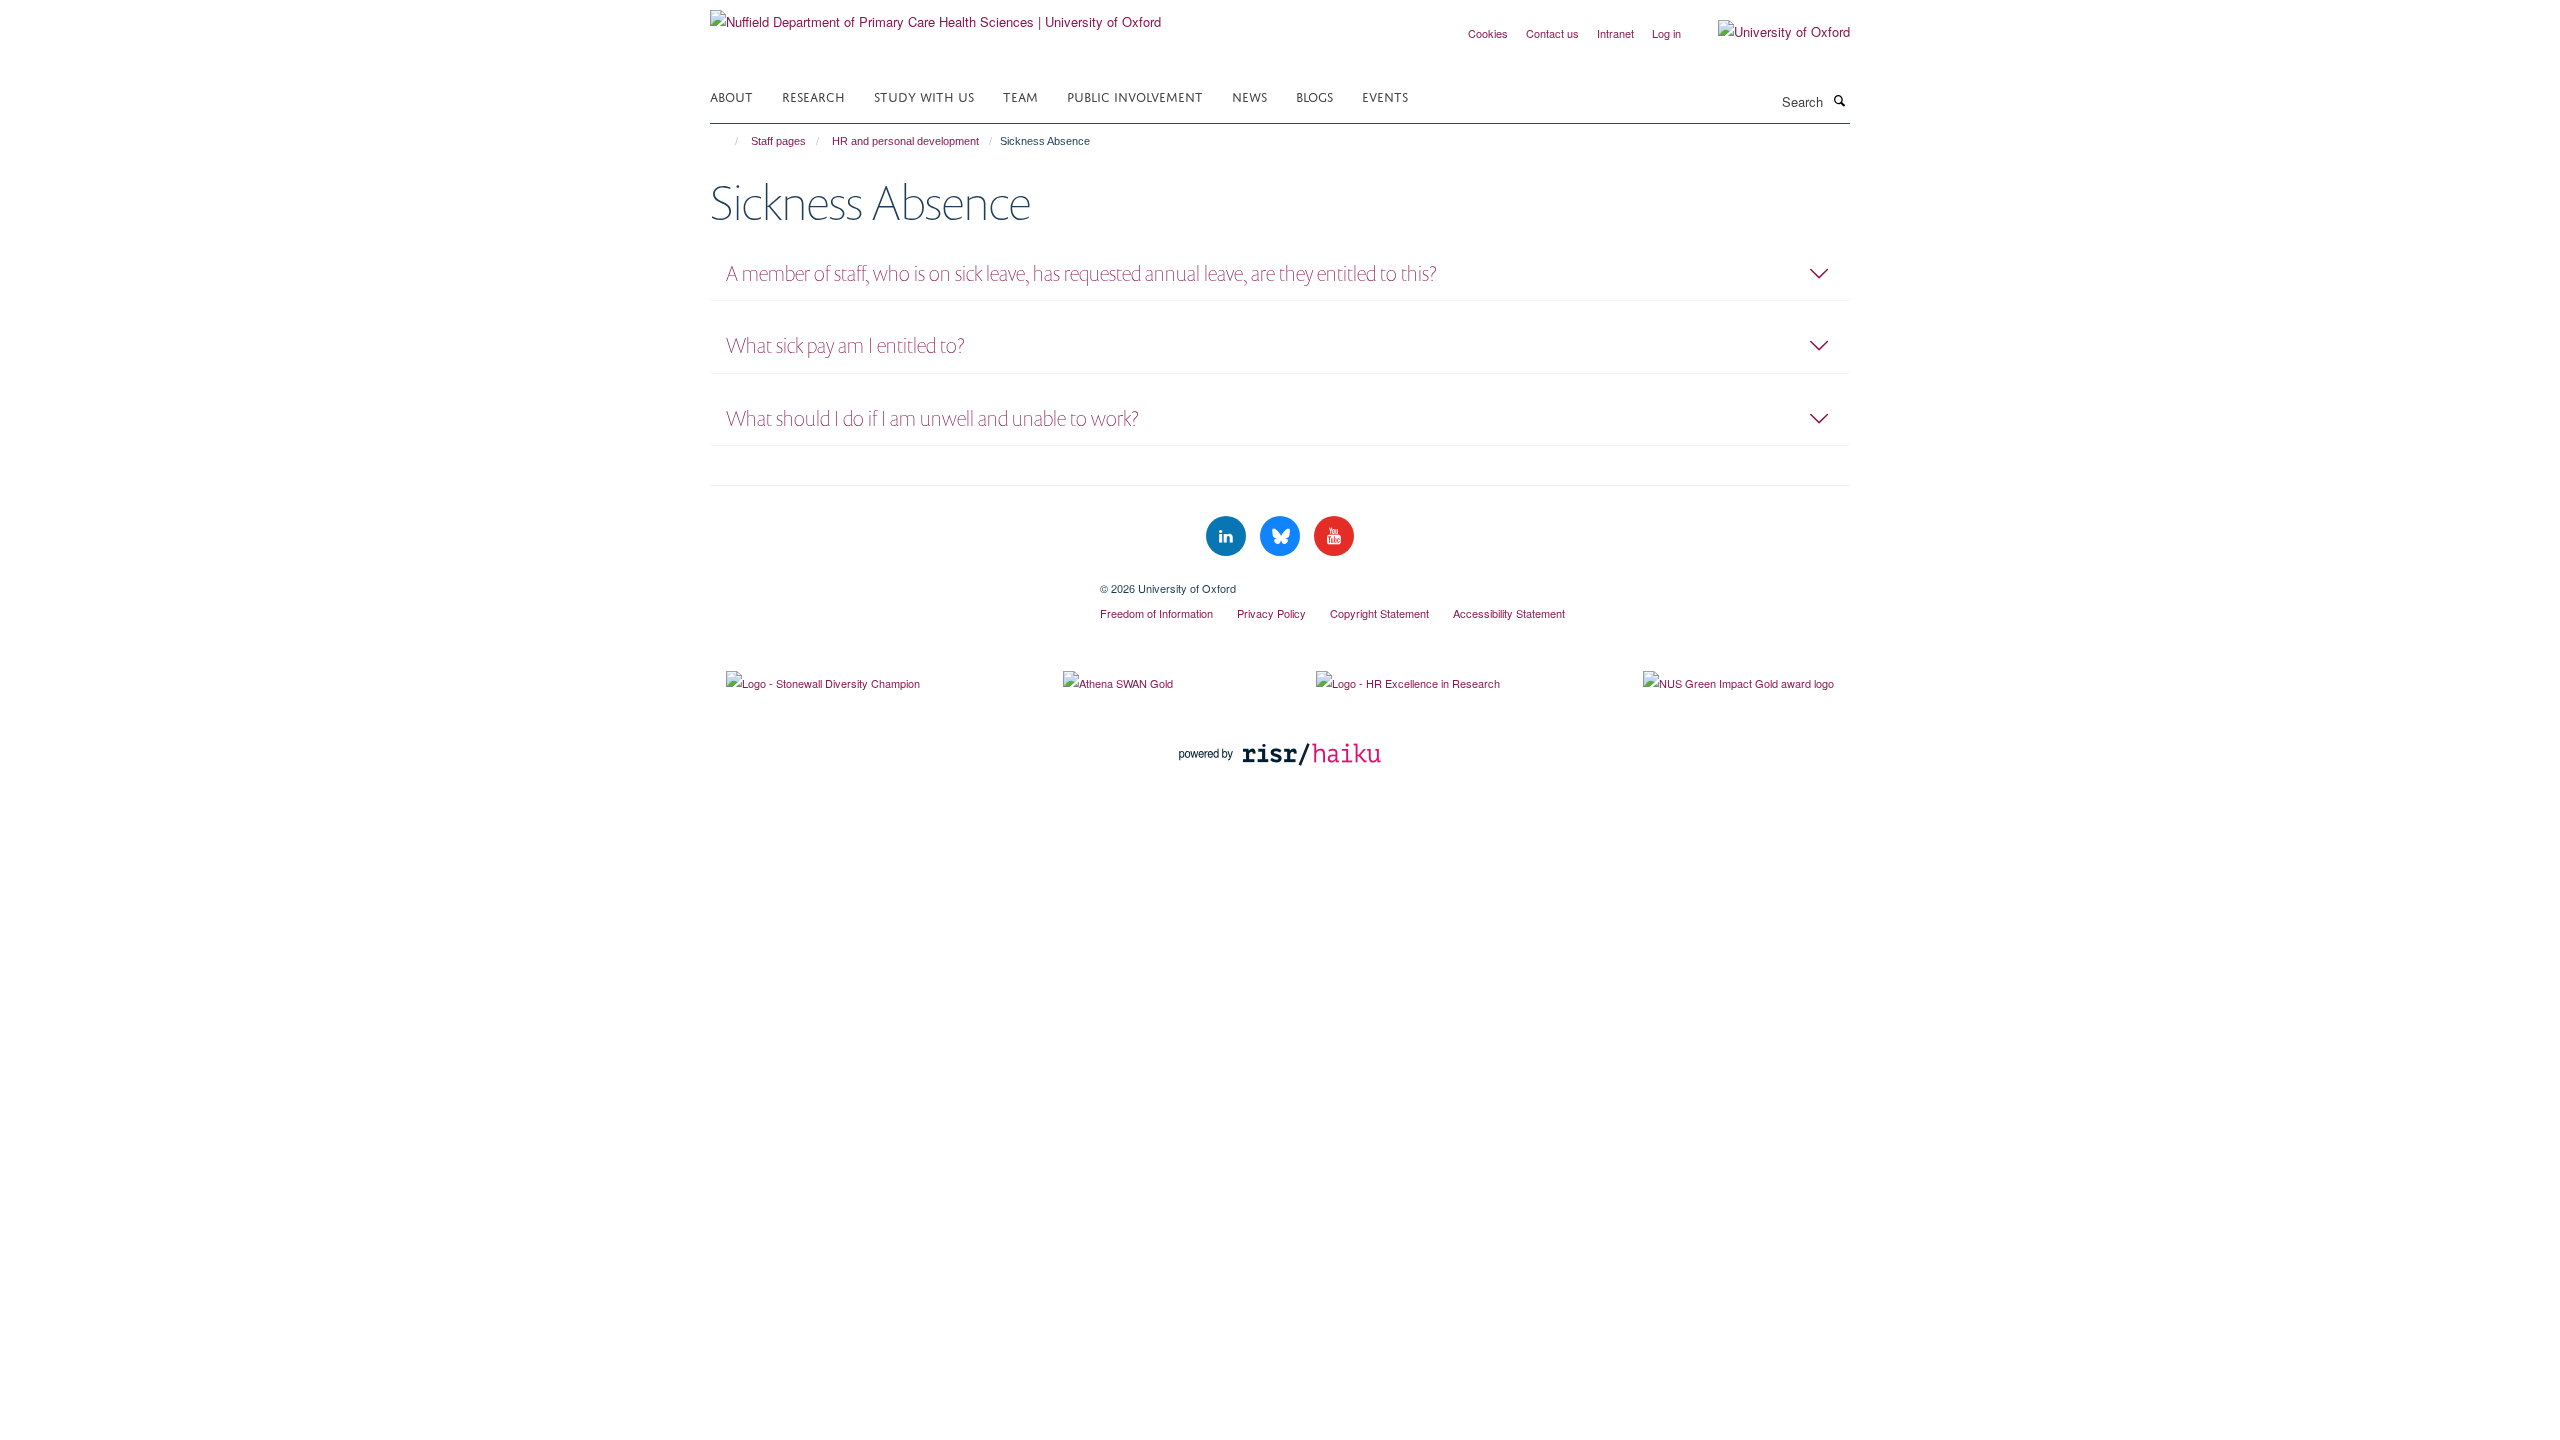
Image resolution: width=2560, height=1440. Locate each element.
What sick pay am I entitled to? (845, 345)
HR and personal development (905, 141)
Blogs (1314, 95)
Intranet (1615, 33)
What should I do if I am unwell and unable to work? (932, 418)
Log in (1666, 33)
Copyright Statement (1379, 613)
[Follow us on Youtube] (1334, 536)
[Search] (1839, 100)
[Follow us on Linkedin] (1228, 536)
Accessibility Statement (1509, 613)
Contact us (1552, 33)
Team (1020, 95)
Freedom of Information (1156, 613)
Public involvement (1135, 95)
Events (1385, 95)
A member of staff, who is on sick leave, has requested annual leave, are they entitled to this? (1081, 273)
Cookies (1488, 33)
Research (813, 95)
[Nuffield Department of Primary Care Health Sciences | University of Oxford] (935, 14)
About (731, 95)
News (1249, 95)
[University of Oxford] (1769, 32)
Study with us (924, 95)
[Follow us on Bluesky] (1282, 536)
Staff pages (778, 141)
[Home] (727, 141)
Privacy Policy (1271, 613)
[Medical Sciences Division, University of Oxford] (890, 581)
